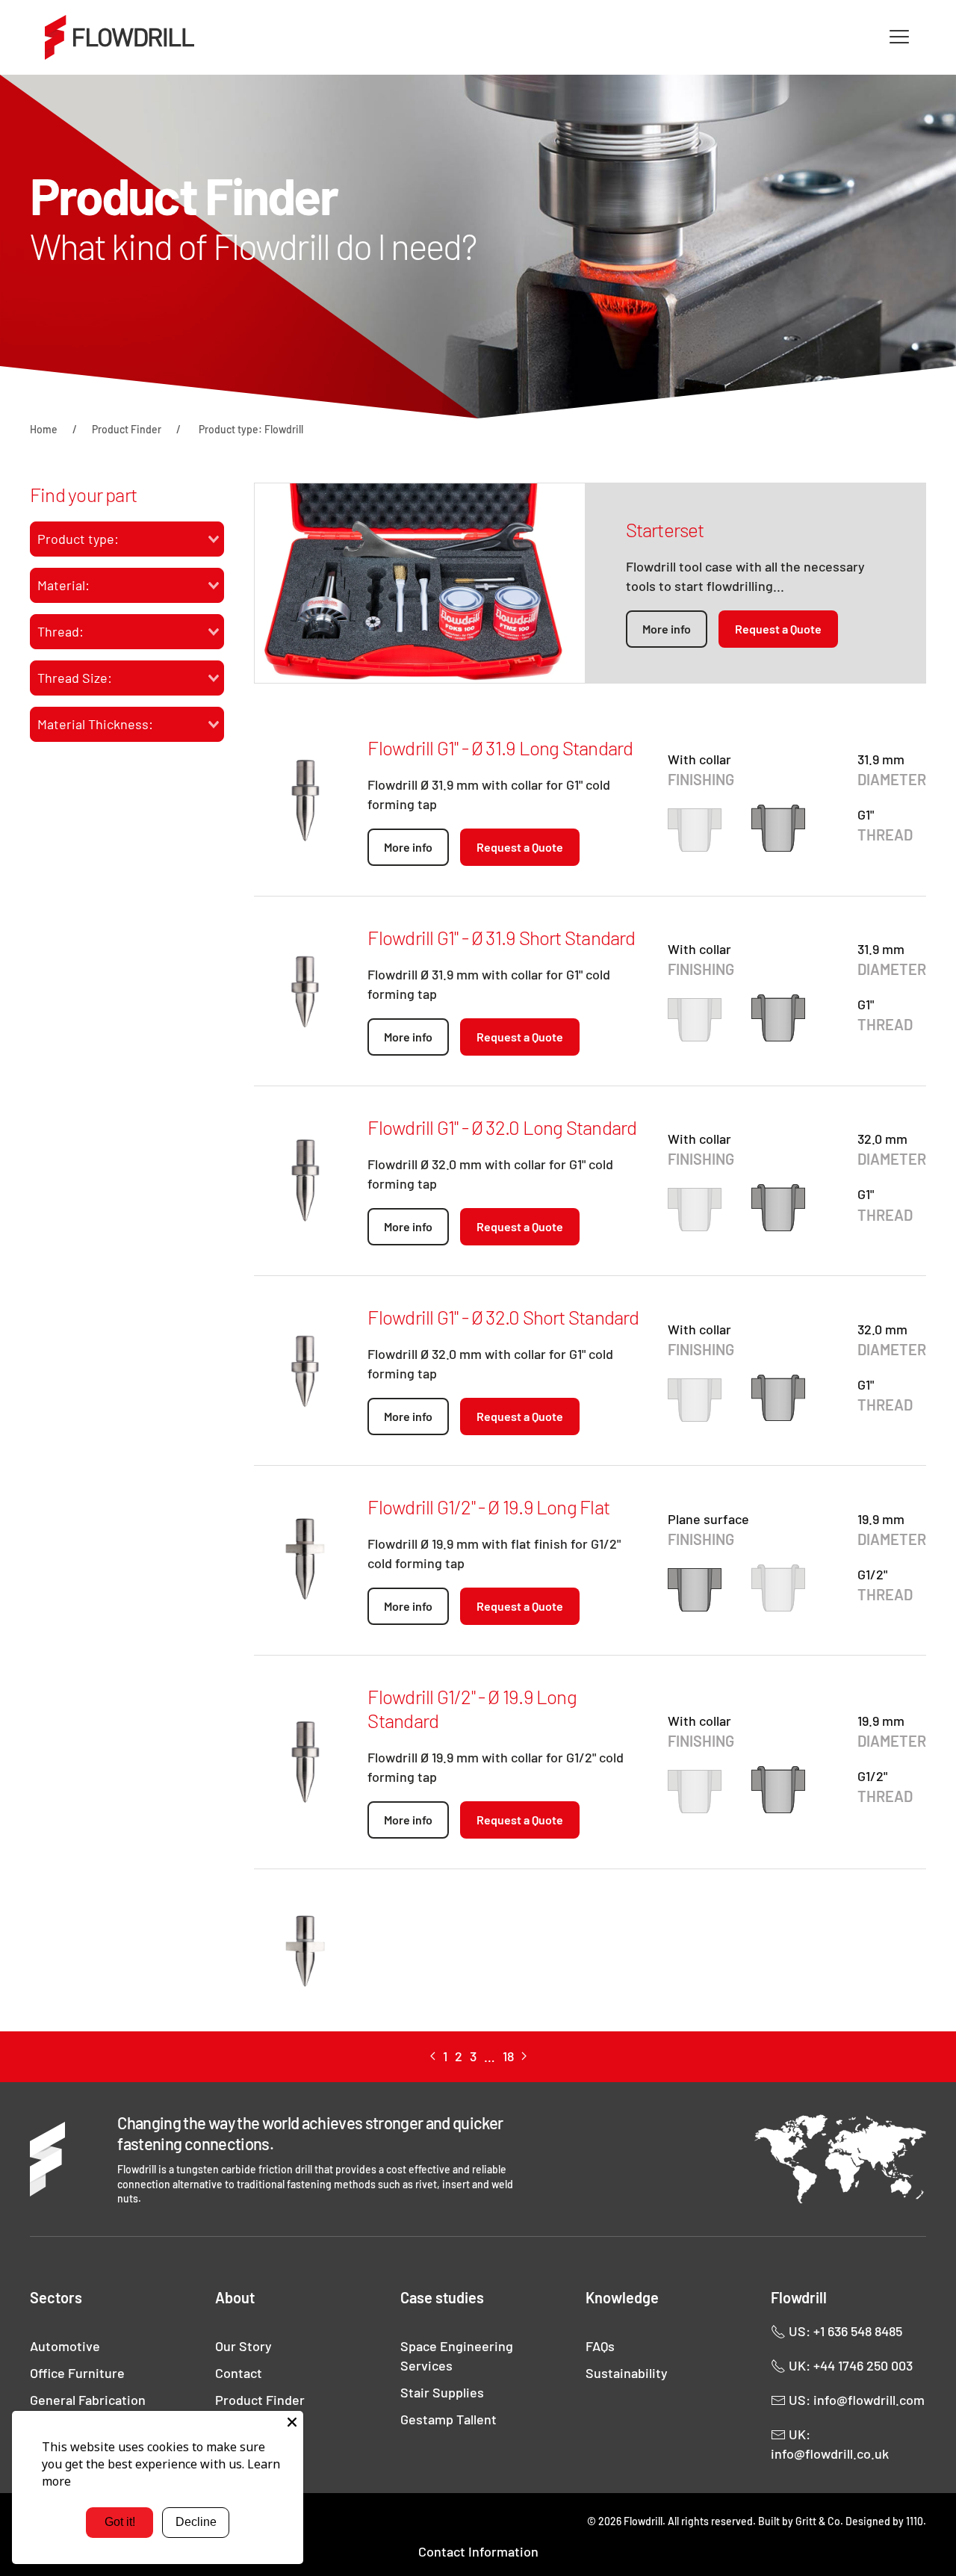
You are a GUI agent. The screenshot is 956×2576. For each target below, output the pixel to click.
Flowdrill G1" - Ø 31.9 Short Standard (501, 937)
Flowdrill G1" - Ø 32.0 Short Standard (503, 1317)
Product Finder (127, 429)
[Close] (292, 2422)
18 (508, 2056)
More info (667, 629)
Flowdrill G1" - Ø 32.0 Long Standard (502, 1127)
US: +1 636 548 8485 (844, 2331)
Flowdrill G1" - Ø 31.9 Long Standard (500, 747)
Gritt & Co (818, 2521)
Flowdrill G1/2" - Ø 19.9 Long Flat (488, 1507)
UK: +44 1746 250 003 (849, 2365)
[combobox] (127, 539)
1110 (915, 2521)
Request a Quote (778, 629)
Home (44, 429)
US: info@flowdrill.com (855, 2400)
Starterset (665, 529)
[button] (899, 37)
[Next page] (524, 2057)
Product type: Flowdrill (251, 429)
